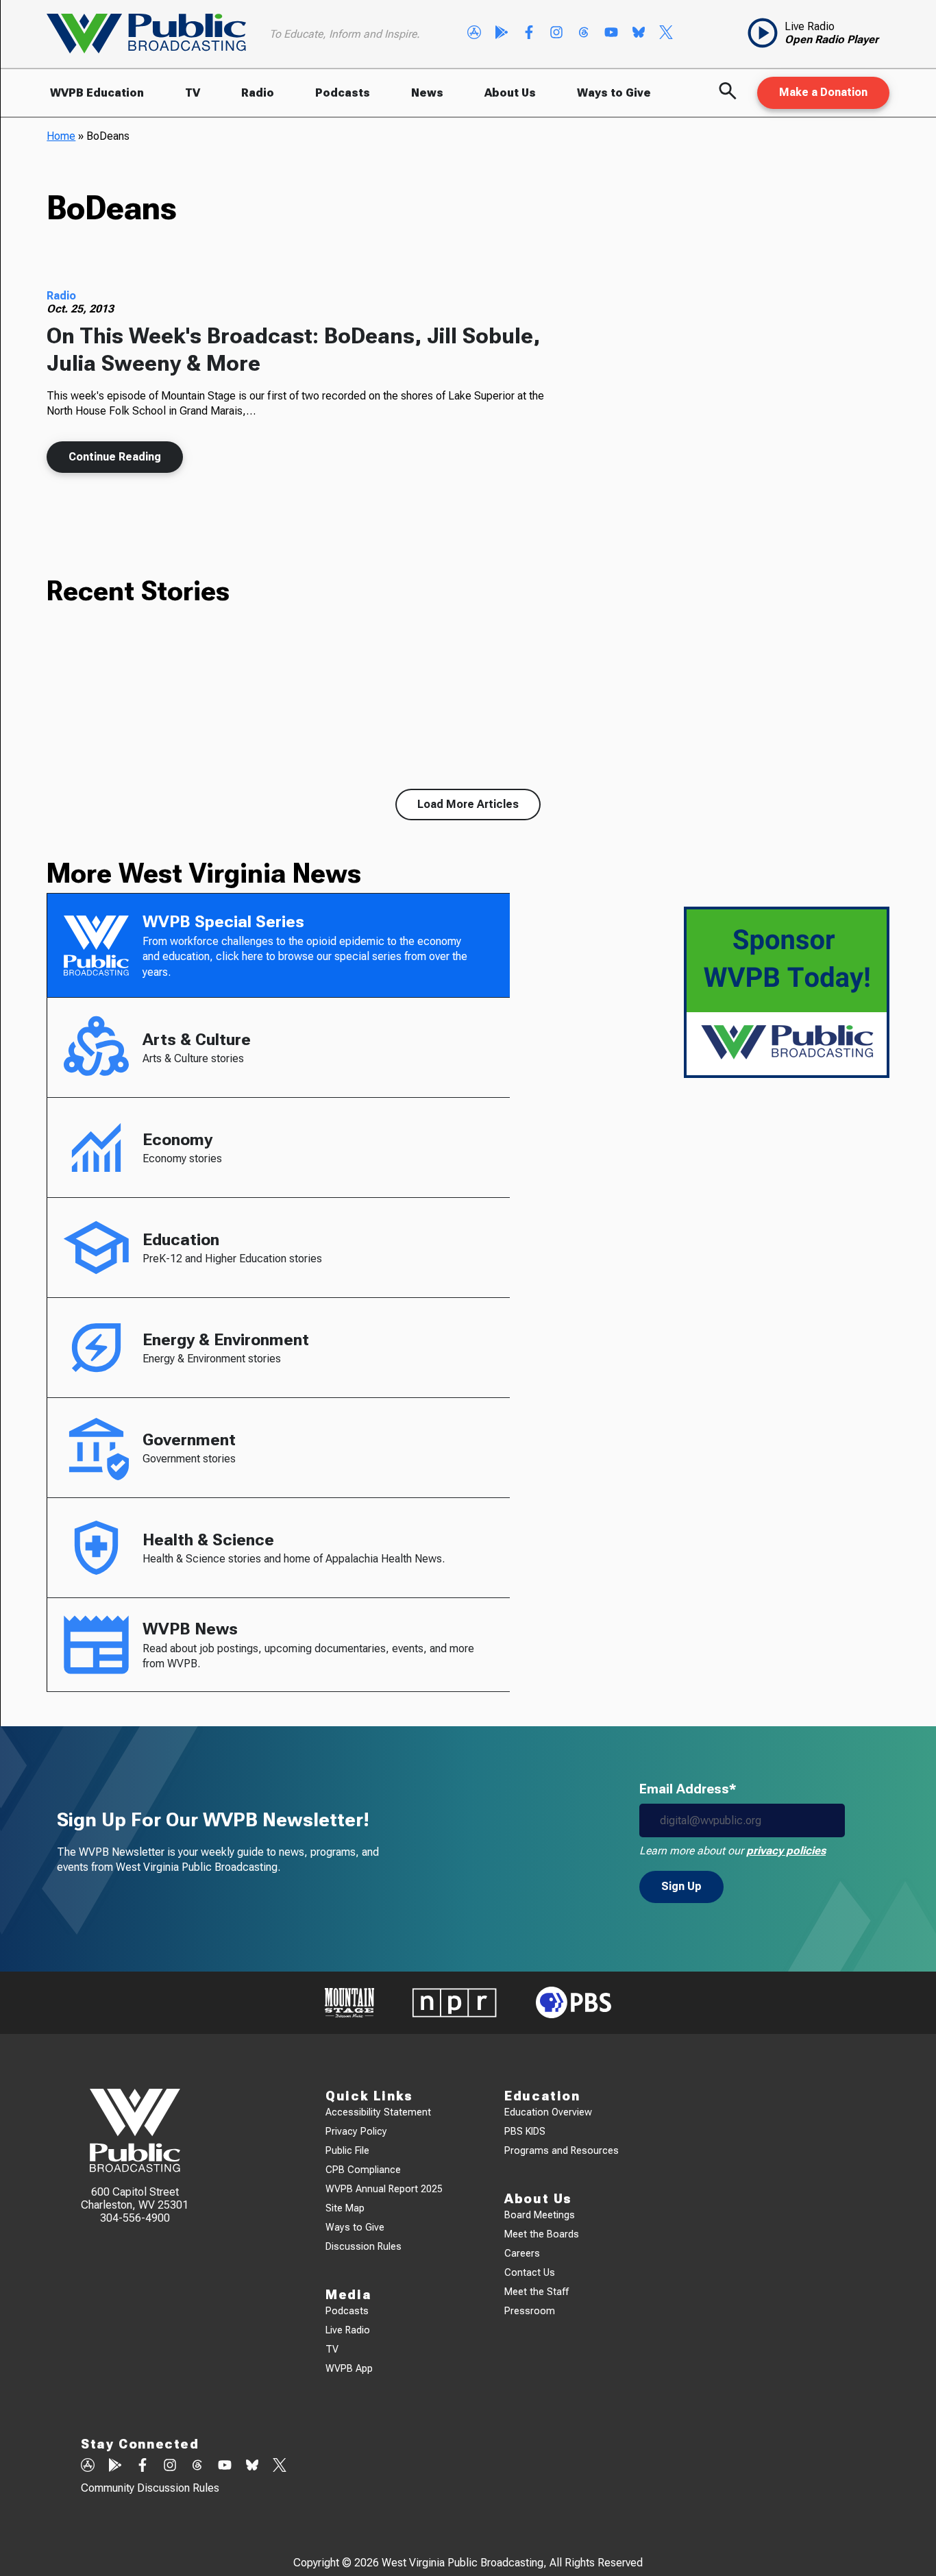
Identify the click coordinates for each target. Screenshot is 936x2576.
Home (61, 136)
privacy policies (786, 1851)
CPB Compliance (363, 2170)
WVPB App (349, 2369)
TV (193, 93)
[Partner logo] (349, 2003)
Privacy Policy (356, 2132)
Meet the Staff (537, 2292)
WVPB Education (97, 93)
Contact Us (530, 2273)
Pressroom (530, 2311)
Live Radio (348, 2330)
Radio (258, 93)
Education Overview (548, 2112)
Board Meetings (540, 2215)
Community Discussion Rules (150, 2488)
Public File (347, 2151)
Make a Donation (823, 92)
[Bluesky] (639, 34)
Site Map (345, 2208)
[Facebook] (529, 34)
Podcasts (343, 93)
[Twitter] (666, 34)
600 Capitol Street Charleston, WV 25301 (135, 2198)
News (427, 93)
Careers (522, 2254)
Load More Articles (468, 804)
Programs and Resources (562, 2151)
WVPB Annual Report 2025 (384, 2189)
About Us (510, 93)
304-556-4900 (135, 2218)
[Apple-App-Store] (474, 34)
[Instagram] (556, 34)
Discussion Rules (364, 2247)
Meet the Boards (542, 2234)
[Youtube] (611, 34)
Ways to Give (614, 93)
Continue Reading (115, 457)
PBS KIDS (525, 2132)
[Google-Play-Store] (502, 34)
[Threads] (584, 34)
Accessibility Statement (378, 2112)
